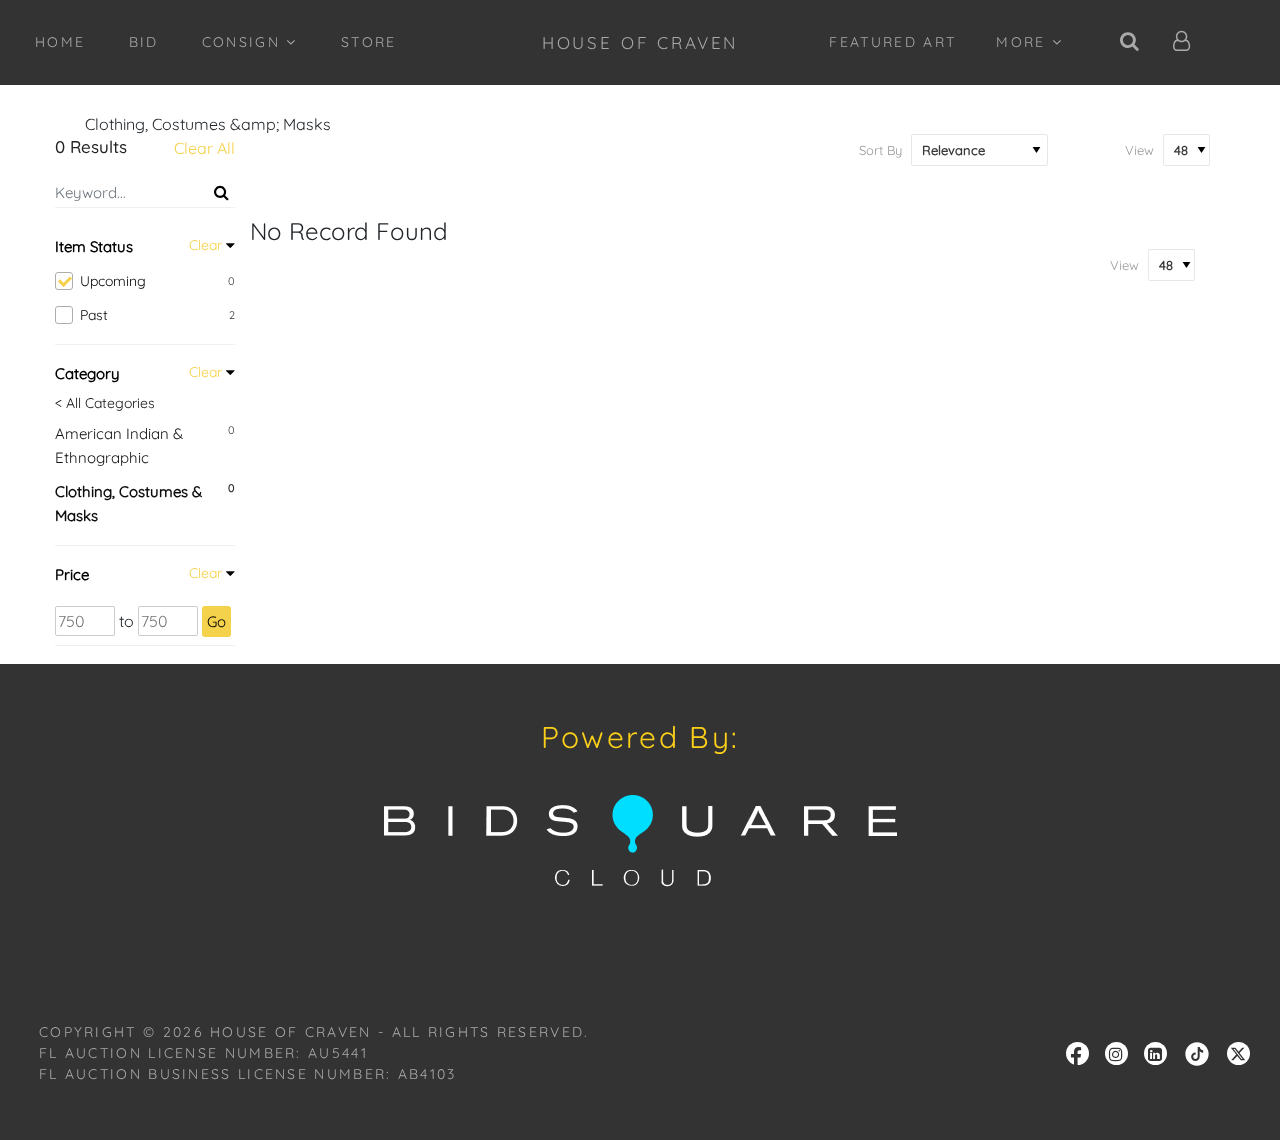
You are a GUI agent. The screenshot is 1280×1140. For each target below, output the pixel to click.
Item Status (94, 246)
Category (87, 373)
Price (72, 574)
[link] (1197, 1052)
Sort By (880, 150)
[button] (1182, 42)
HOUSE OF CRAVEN (640, 42)
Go (216, 621)
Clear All (204, 148)
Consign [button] (244, 42)
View (1139, 150)
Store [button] (369, 42)
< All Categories (105, 403)
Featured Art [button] (892, 42)
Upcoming (157, 281)
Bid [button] (144, 42)
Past (157, 315)
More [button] (1024, 42)
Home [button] (60, 42)
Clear (205, 245)
